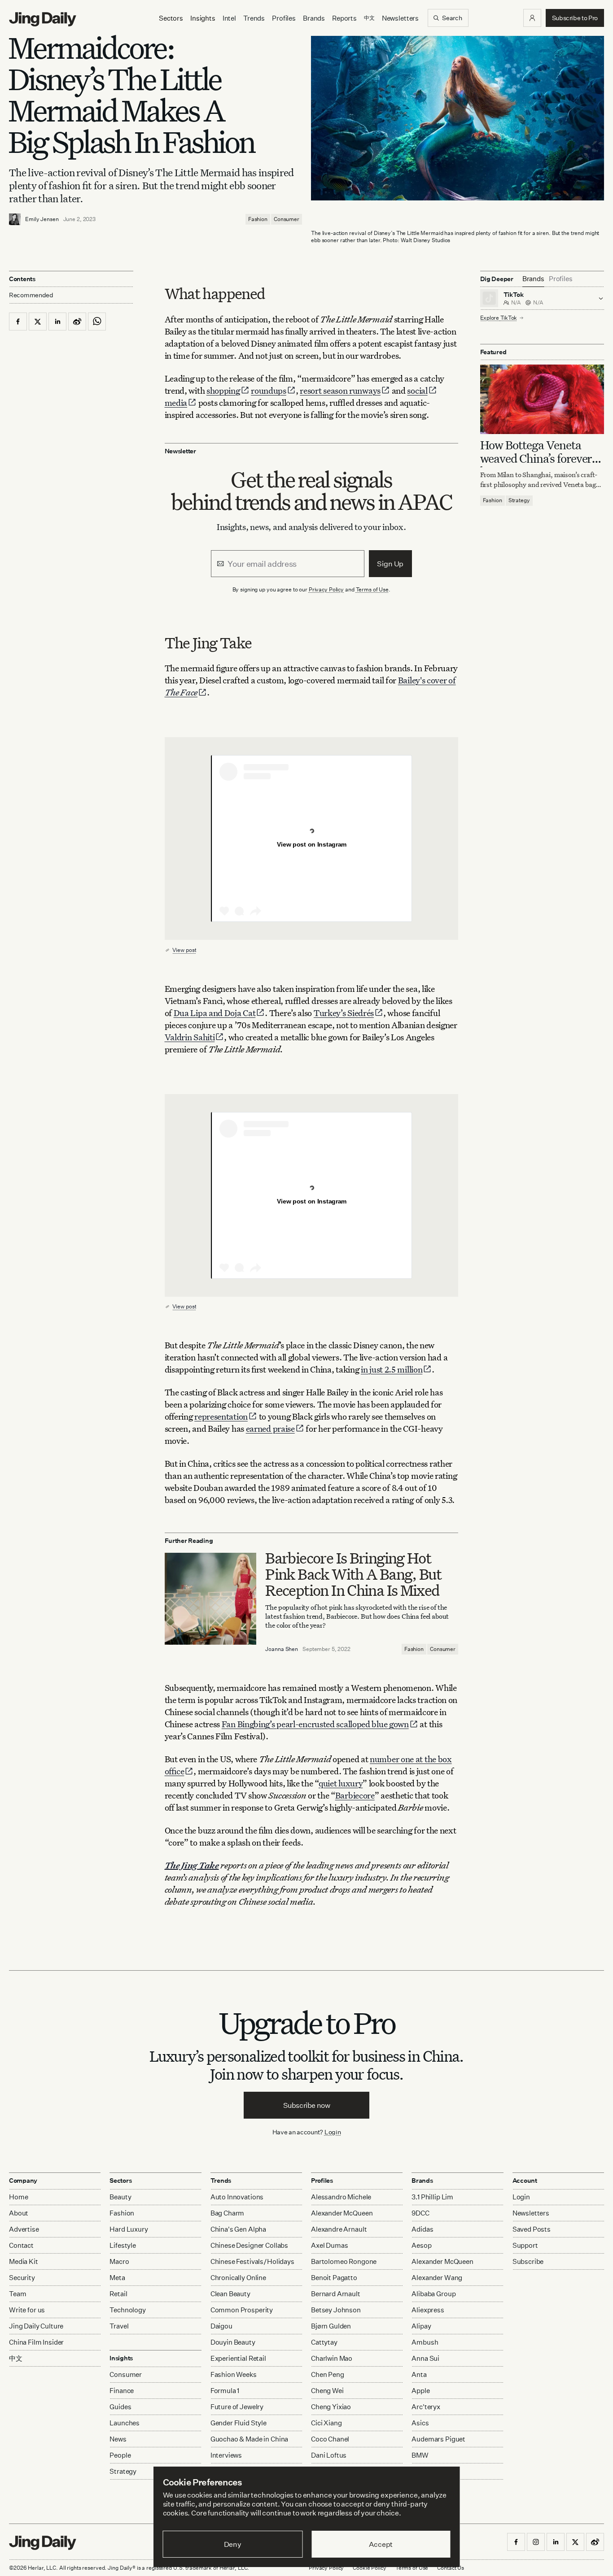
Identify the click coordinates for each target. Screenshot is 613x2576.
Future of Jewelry (237, 2407)
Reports (344, 18)
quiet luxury (341, 1783)
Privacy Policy (326, 589)
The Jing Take (192, 1865)
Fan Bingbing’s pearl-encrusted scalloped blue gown (315, 1724)
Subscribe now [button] (307, 2105)
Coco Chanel (330, 2439)
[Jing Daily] (43, 19)
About (19, 2213)
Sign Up (390, 564)
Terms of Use (372, 589)
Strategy (519, 501)
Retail (118, 2294)
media (176, 402)
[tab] (533, 279)
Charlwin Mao (332, 2358)
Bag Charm (228, 2213)
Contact (21, 2245)
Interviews (226, 2455)
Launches (125, 2423)
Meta (117, 2278)
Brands (314, 18)
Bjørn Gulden (331, 2326)
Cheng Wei (327, 2391)
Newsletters (400, 18)
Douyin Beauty (233, 2342)
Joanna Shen (282, 1649)
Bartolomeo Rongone (344, 2261)
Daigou (221, 2326)
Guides (120, 2407)
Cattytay (324, 2342)
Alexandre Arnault (339, 2229)
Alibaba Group (433, 2294)
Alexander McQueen (342, 2213)
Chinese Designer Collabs (249, 2245)
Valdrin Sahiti (190, 1037)
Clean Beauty (230, 2294)
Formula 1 (225, 2391)
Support (525, 2245)
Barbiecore (355, 1795)
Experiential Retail (238, 2358)
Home (18, 2197)
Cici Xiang (326, 2423)
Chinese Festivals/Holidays (252, 2261)
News (118, 2439)
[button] (532, 18)
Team (18, 2294)
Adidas (422, 2229)
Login (333, 2132)
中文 (16, 2358)
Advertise (24, 2229)
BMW (420, 2455)
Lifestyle (123, 2245)
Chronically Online (238, 2278)
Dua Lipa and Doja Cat (215, 1013)
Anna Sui (425, 2358)
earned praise (270, 1428)
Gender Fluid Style (239, 2423)
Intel (229, 18)
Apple (420, 2391)
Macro (119, 2261)
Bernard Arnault (336, 2294)
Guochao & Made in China (250, 2439)
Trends (254, 18)
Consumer (287, 219)
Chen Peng (328, 2374)
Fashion (258, 219)
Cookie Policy (369, 2568)
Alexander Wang (437, 2278)
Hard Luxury (129, 2229)
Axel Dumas (330, 2245)
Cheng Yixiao (331, 2407)
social (417, 390)
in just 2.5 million (392, 1369)
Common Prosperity (242, 2310)
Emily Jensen (42, 219)
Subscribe (528, 2261)
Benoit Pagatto (334, 2278)
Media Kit (24, 2261)
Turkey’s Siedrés (344, 1013)
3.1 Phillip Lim (432, 2197)
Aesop (421, 2245)
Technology (128, 2310)
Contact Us (451, 2568)
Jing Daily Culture (36, 2326)
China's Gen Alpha (238, 2229)
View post (184, 950)
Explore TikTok (499, 318)
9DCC (420, 2213)
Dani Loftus (329, 2455)
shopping (223, 390)
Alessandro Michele (341, 2197)
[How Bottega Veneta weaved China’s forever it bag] (542, 400)
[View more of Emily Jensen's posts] (15, 219)
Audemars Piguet (438, 2439)
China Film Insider (36, 2342)
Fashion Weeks (234, 2374)
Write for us (27, 2310)
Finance (122, 2391)
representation (221, 1416)
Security (22, 2278)
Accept (381, 2544)
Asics (420, 2423)
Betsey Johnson (336, 2310)
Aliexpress (428, 2310)
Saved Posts (532, 2229)
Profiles (284, 18)
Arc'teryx (426, 2407)
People (120, 2455)
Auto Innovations (237, 2197)
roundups (269, 390)
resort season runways (340, 390)
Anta (419, 2374)
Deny (233, 2544)
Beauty (120, 2197)
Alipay (421, 2326)
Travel (119, 2326)
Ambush (425, 2342)
